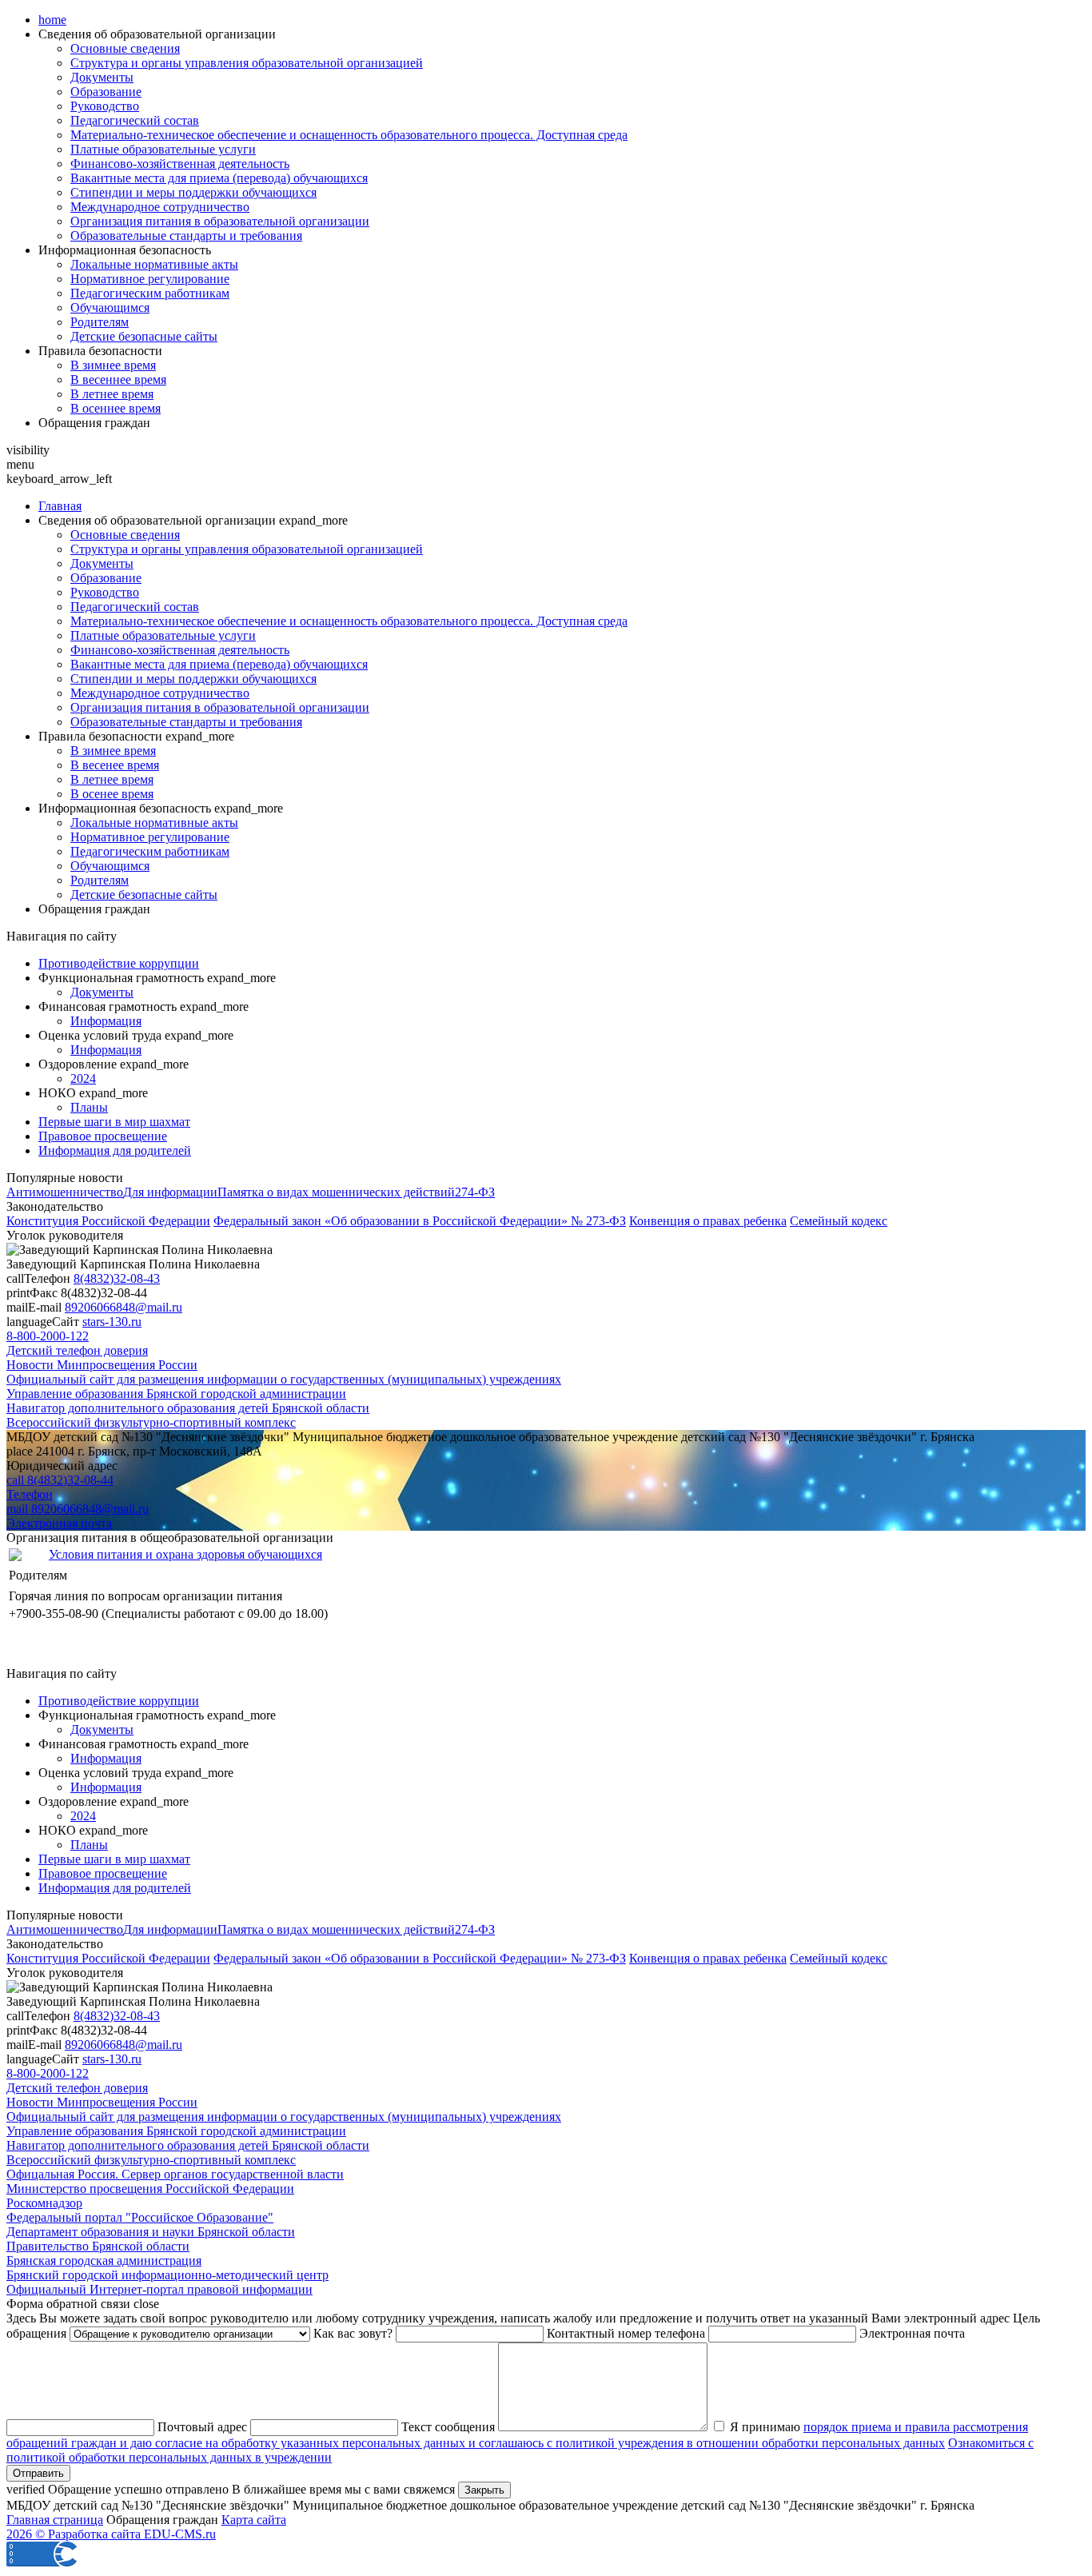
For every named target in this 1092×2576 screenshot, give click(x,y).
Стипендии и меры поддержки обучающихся (193, 192)
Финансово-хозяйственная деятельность (180, 164)
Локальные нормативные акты (154, 264)
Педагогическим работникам (150, 293)
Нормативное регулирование (150, 279)
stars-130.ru (112, 1322)
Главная (60, 506)
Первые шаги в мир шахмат (114, 1122)
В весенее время (115, 765)
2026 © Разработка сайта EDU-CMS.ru (111, 2534)
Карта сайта (254, 2520)
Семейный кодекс (839, 1221)
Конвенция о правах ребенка (708, 1221)
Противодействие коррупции (119, 963)
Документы (102, 77)
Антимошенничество (65, 1192)
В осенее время (112, 794)
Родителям (100, 322)
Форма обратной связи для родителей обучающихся (148, 1659)
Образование (106, 92)
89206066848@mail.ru (124, 1307)
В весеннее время (118, 379)
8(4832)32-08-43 (117, 1278)
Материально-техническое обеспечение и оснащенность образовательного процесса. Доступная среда (349, 135)
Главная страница (55, 2520)
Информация (106, 1021)
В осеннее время (116, 408)
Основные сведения (125, 48)
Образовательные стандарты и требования (186, 236)
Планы (89, 1107)
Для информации (170, 1192)
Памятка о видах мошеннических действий (336, 1192)
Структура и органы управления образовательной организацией (247, 63)
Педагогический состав (135, 120)
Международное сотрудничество (160, 207)
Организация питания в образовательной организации (220, 221)
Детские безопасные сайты (144, 336)
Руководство (105, 106)
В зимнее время (113, 365)
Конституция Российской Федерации (108, 1221)
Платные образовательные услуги (163, 149)
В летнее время (112, 394)
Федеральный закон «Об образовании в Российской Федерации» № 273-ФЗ (420, 1221)
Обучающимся (110, 308)
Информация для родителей (115, 1150)
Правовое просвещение (103, 1136)
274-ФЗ (475, 1192)
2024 (83, 1078)
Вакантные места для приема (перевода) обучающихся (219, 178)
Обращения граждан (94, 423)
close (146, 2304)
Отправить (38, 2473)
